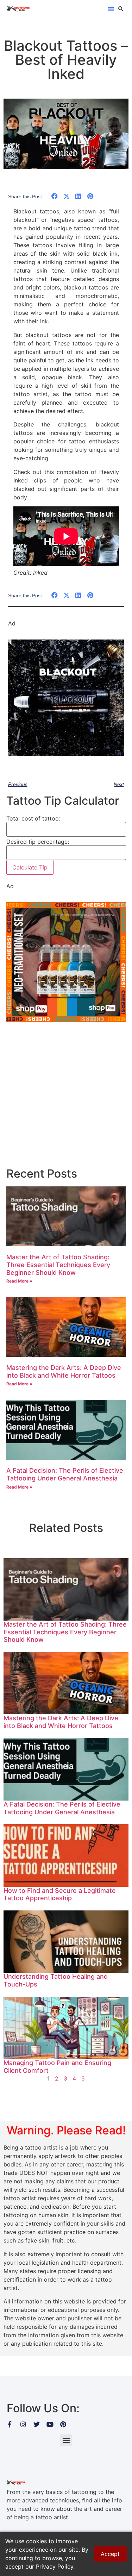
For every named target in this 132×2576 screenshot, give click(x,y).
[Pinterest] (63, 2424)
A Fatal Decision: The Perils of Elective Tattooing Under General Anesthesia (65, 1474)
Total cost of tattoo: (33, 818)
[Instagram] (23, 2424)
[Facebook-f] (10, 2424)
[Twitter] (37, 2424)
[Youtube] (50, 2424)
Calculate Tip (30, 867)
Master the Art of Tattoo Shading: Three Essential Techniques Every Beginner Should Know (58, 1265)
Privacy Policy (55, 2566)
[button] (111, 9)
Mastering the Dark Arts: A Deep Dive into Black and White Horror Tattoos (64, 1371)
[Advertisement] (66, 1095)
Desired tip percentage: (38, 842)
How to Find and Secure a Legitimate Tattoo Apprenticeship (60, 1894)
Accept (110, 2554)
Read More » (19, 1281)
